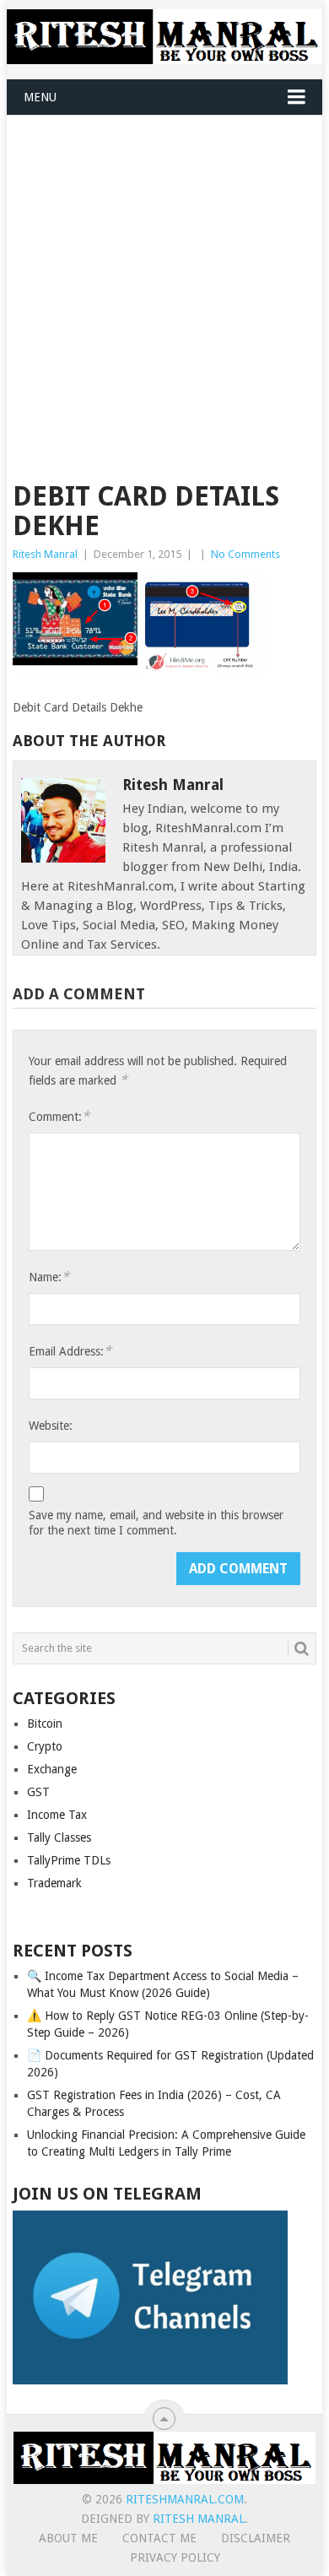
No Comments (245, 554)
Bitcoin (45, 1724)
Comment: (59, 1116)
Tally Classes (59, 1837)
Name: (49, 1277)
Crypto (45, 1746)
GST (38, 1792)
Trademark (54, 1883)
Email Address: (70, 1351)
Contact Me (159, 2538)
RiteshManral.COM (185, 2499)
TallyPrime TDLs (69, 1860)
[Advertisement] (164, 289)
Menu (40, 97)
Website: (51, 1426)
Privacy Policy (175, 2557)
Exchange (52, 1769)
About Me (68, 2538)
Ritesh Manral (45, 554)
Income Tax (57, 1815)
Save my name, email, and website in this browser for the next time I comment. (156, 1523)
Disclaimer (256, 2538)
